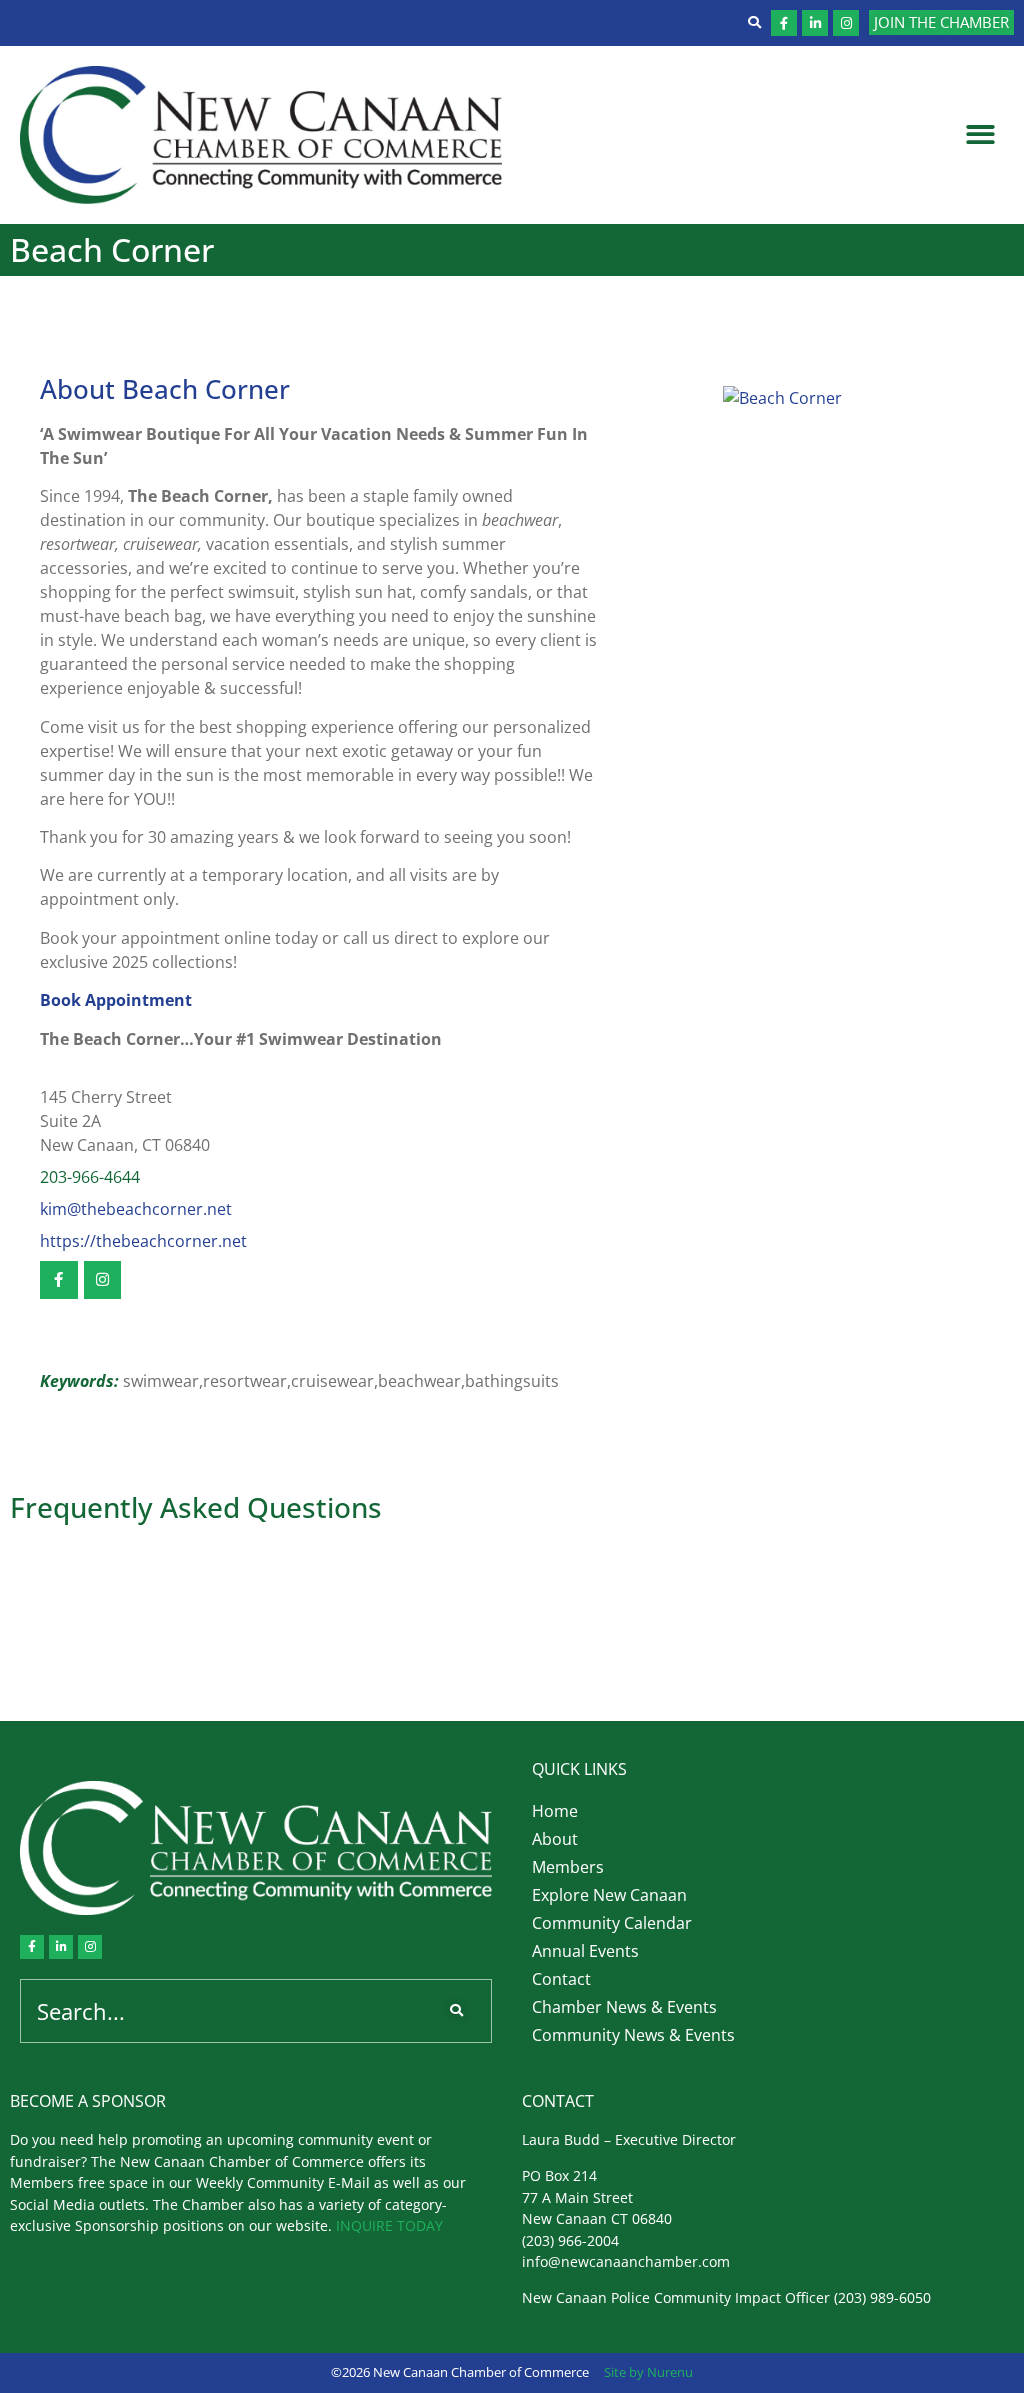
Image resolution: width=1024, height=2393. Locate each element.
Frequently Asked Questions (196, 1507)
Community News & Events (633, 2035)
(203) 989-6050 (882, 2297)
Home (555, 1811)
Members (568, 1867)
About (555, 1839)
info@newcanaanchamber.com (626, 2261)
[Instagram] (846, 23)
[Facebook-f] (784, 23)
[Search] (460, 2011)
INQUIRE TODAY (389, 2225)
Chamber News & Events (624, 2007)
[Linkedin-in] (815, 23)
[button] (981, 135)
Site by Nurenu (648, 2372)
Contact (561, 1979)
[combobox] (225, 2011)
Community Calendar (612, 1923)
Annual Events (585, 1951)
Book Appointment (116, 1000)
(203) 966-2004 (570, 2240)
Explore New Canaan (609, 1895)
